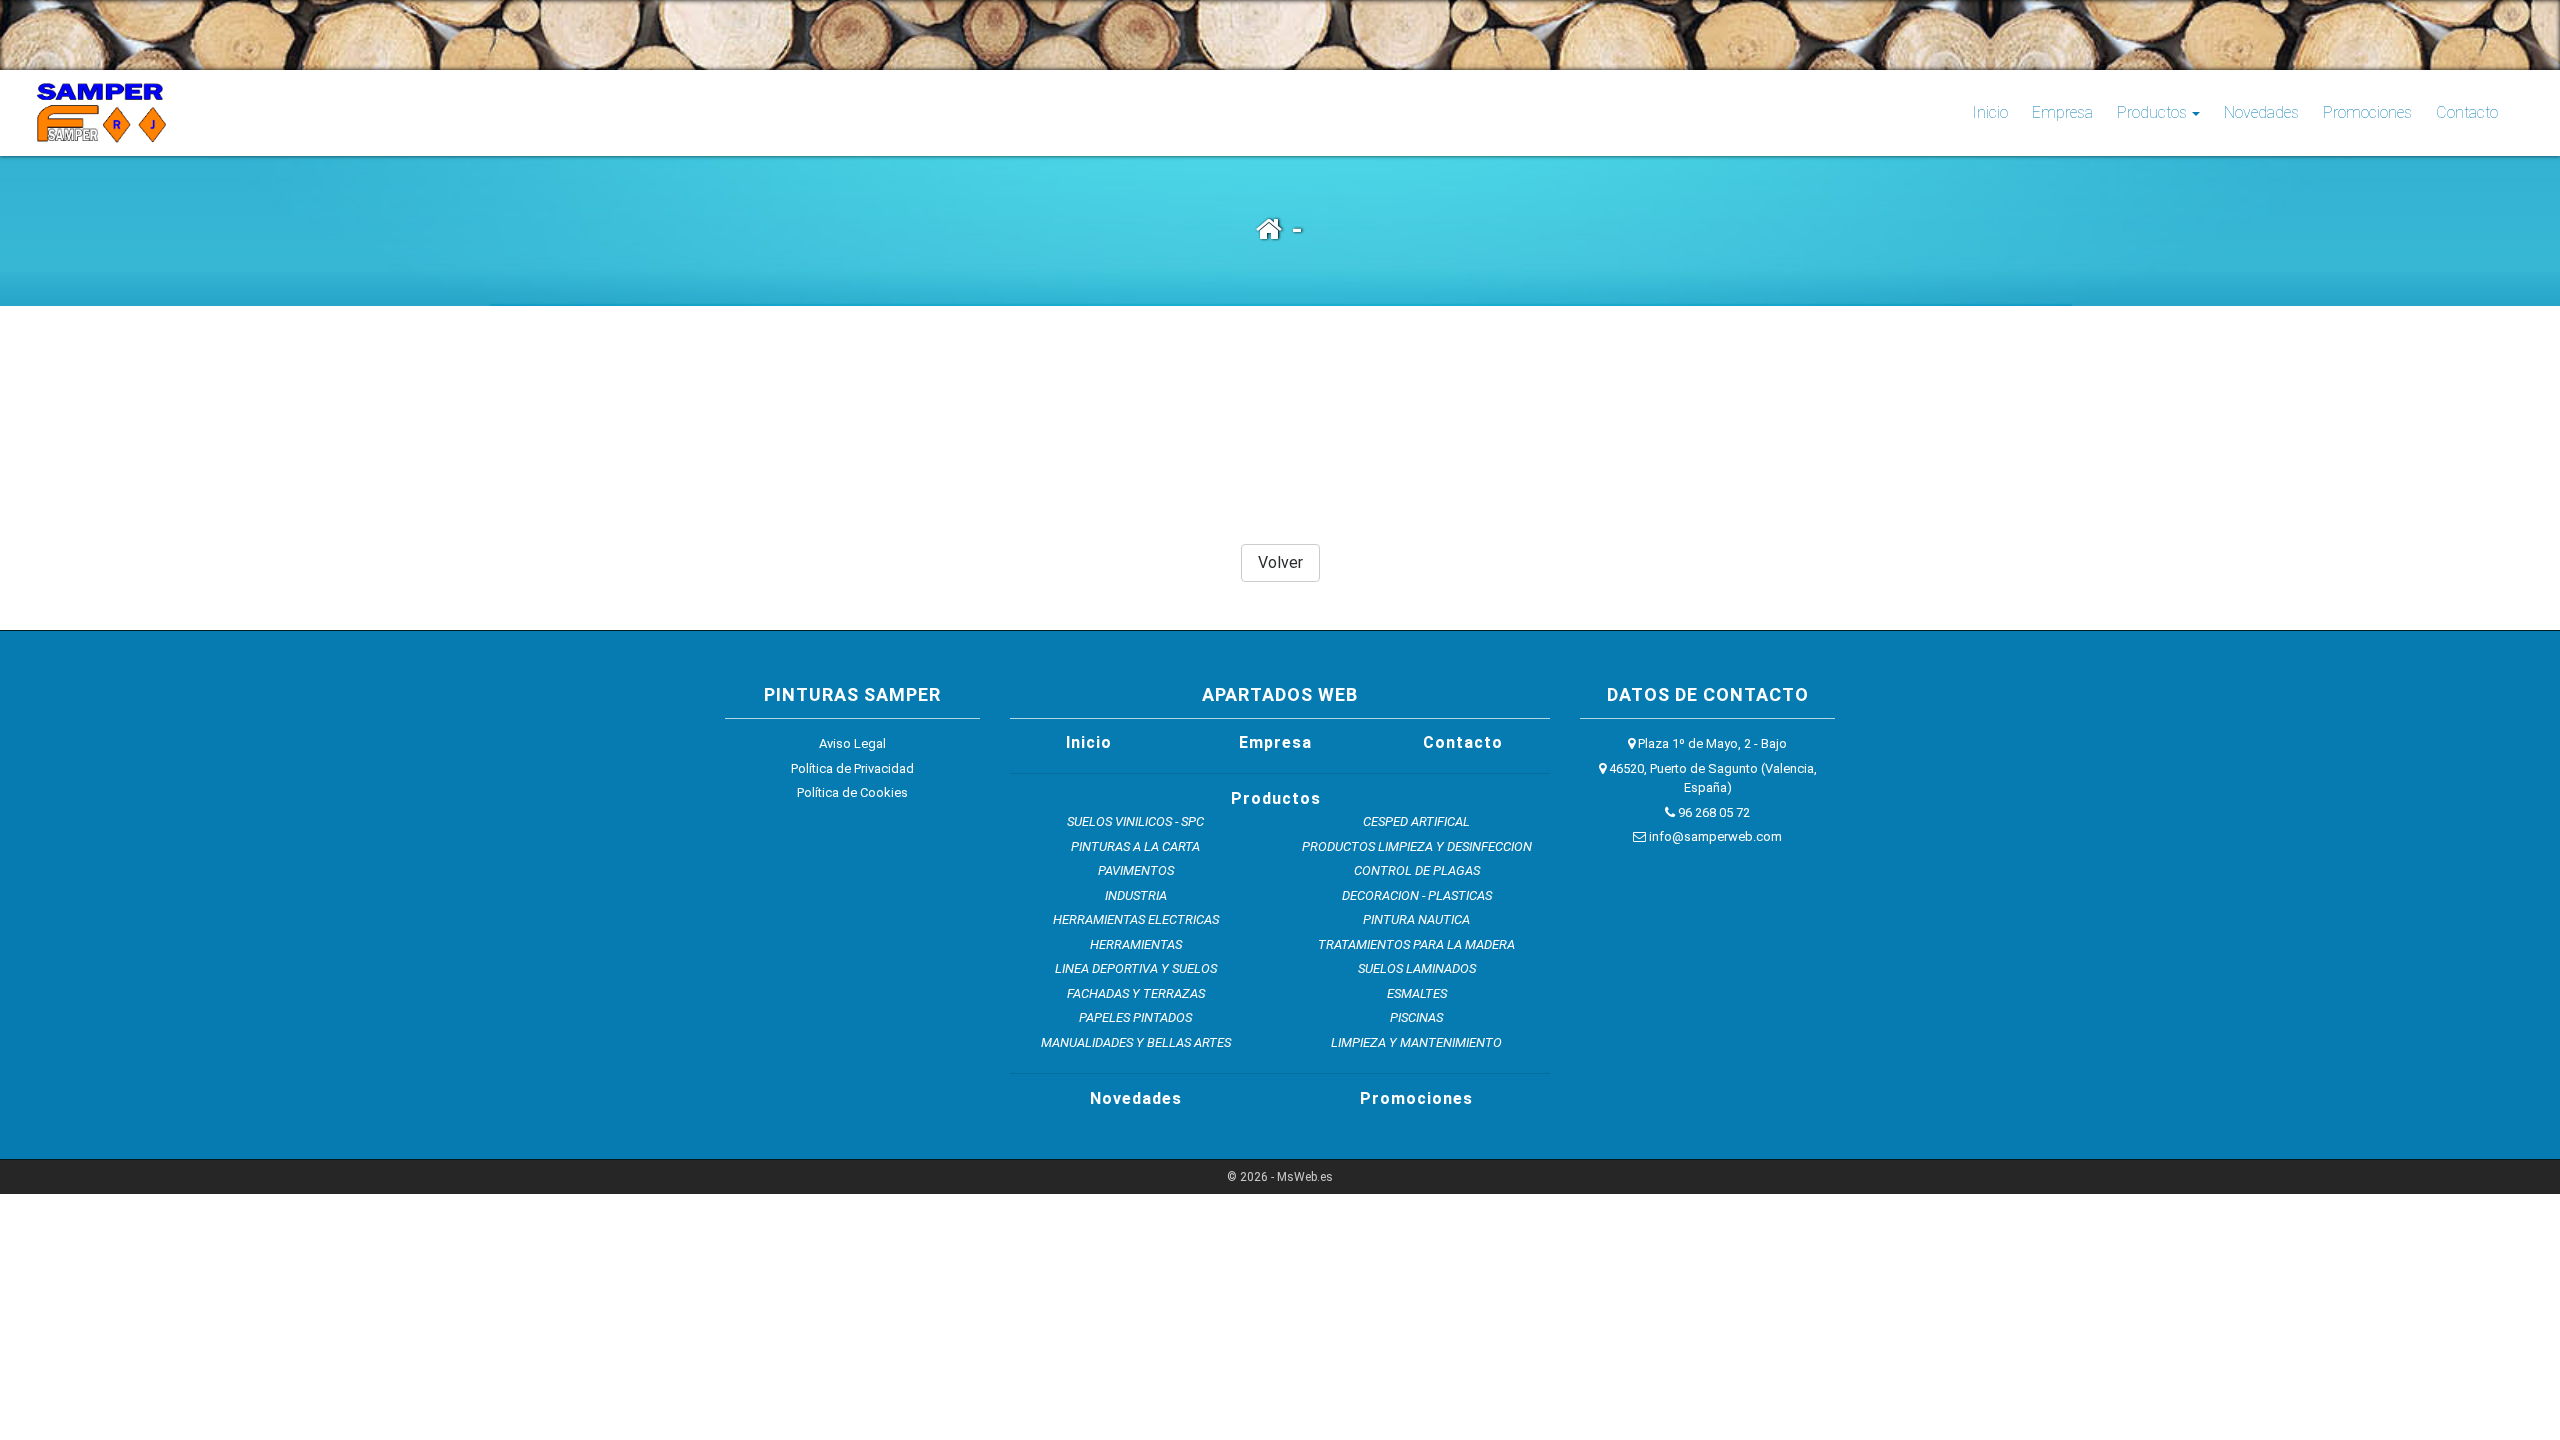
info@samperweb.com (1714, 836)
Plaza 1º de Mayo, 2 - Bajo (1711, 743)
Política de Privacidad (852, 768)
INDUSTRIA (1136, 895)
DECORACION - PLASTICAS (1417, 895)
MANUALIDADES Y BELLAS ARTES (1136, 1042)
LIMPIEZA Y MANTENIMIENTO (1416, 1042)
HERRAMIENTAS (1136, 944)
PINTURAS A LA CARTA (1135, 846)
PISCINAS (1416, 1017)
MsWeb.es (1305, 1177)
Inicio (1994, 112)
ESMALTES (1417, 993)
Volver (1280, 562)
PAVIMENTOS (1136, 870)
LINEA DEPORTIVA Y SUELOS (1136, 968)
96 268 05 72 (1712, 812)
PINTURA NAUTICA (1416, 919)
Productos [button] (2152, 112)
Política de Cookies (852, 792)
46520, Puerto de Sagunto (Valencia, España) (1711, 778)
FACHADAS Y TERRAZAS (1136, 993)
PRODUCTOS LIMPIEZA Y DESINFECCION (1417, 846)
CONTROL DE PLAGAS (1417, 870)
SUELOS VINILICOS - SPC (1135, 821)
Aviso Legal (852, 743)
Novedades (2261, 112)
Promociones (2367, 112)
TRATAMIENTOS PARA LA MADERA (1416, 944)
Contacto (2467, 112)
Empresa (2062, 112)
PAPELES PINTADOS (1135, 1017)
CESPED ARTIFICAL (1416, 821)
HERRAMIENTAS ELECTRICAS (1136, 919)
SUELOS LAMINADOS (1417, 968)
